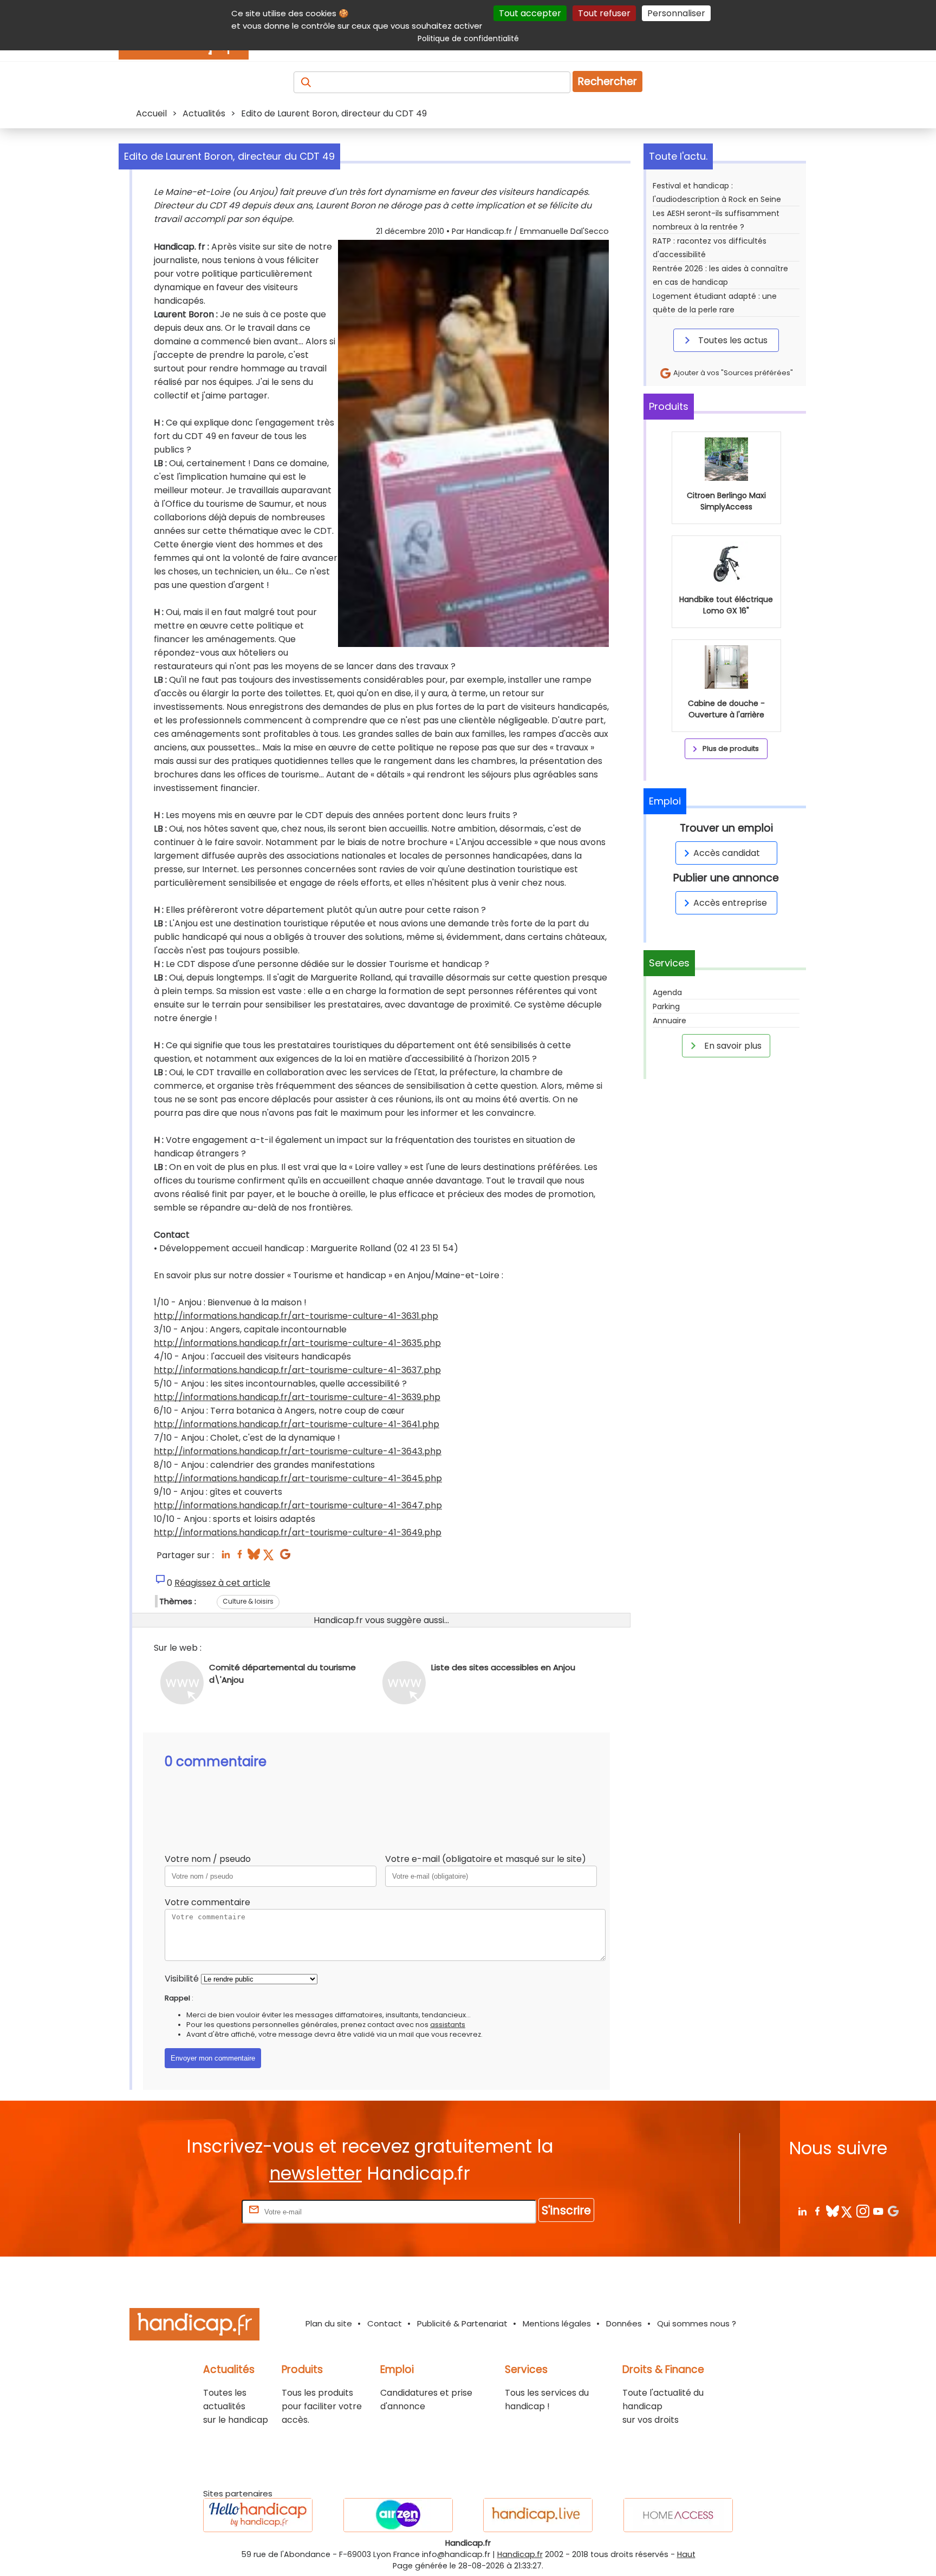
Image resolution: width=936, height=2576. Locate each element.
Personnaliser (676, 13)
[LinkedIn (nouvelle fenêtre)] (226, 1557)
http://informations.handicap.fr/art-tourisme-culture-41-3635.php (297, 1343)
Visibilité (182, 1979)
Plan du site (329, 2323)
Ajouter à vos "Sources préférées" (732, 373)
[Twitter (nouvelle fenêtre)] (269, 1557)
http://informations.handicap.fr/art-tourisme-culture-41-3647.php (298, 1505)
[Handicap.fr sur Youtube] (878, 2211)
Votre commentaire (207, 1902)
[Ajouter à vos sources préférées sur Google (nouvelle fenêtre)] (285, 1557)
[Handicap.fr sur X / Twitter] (847, 2211)
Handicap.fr (520, 2554)
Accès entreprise (730, 903)
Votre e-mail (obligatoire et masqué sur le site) (486, 1859)
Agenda (667, 992)
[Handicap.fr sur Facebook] (817, 2211)
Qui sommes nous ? (697, 2323)
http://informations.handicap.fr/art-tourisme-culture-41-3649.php (298, 1532)
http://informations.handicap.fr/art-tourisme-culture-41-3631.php (296, 1316)
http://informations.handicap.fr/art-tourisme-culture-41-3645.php (298, 1478)
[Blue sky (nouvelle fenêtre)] (254, 1557)
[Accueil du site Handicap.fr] (194, 2326)
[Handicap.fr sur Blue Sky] (832, 2211)
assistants (448, 2025)
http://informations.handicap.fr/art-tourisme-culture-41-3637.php (297, 1370)
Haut (686, 2554)
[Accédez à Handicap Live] (538, 2515)
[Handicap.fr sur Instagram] (863, 2211)
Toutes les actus (732, 340)
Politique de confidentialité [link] (468, 38)
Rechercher (607, 81)
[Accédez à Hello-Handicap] (258, 2515)
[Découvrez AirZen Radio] (398, 2515)
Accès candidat (727, 853)
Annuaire (669, 1021)
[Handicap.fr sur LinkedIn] (802, 2211)
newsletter (316, 2173)
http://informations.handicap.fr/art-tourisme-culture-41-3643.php (298, 1451)
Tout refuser (604, 13)
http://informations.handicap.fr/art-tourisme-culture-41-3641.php (297, 1424)
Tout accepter (530, 13)
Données (624, 2323)
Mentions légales (557, 2323)
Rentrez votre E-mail (196, 2211)
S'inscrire (566, 2210)
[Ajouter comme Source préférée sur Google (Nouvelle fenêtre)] (893, 2211)
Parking (666, 1006)
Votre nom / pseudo (208, 1859)
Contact (385, 2323)
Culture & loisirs (248, 1601)
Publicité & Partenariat (462, 2323)
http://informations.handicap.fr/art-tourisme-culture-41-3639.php (297, 1397)
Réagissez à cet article (222, 1583)
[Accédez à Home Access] (678, 2515)
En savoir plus (732, 1046)
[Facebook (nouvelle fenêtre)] (240, 1557)
